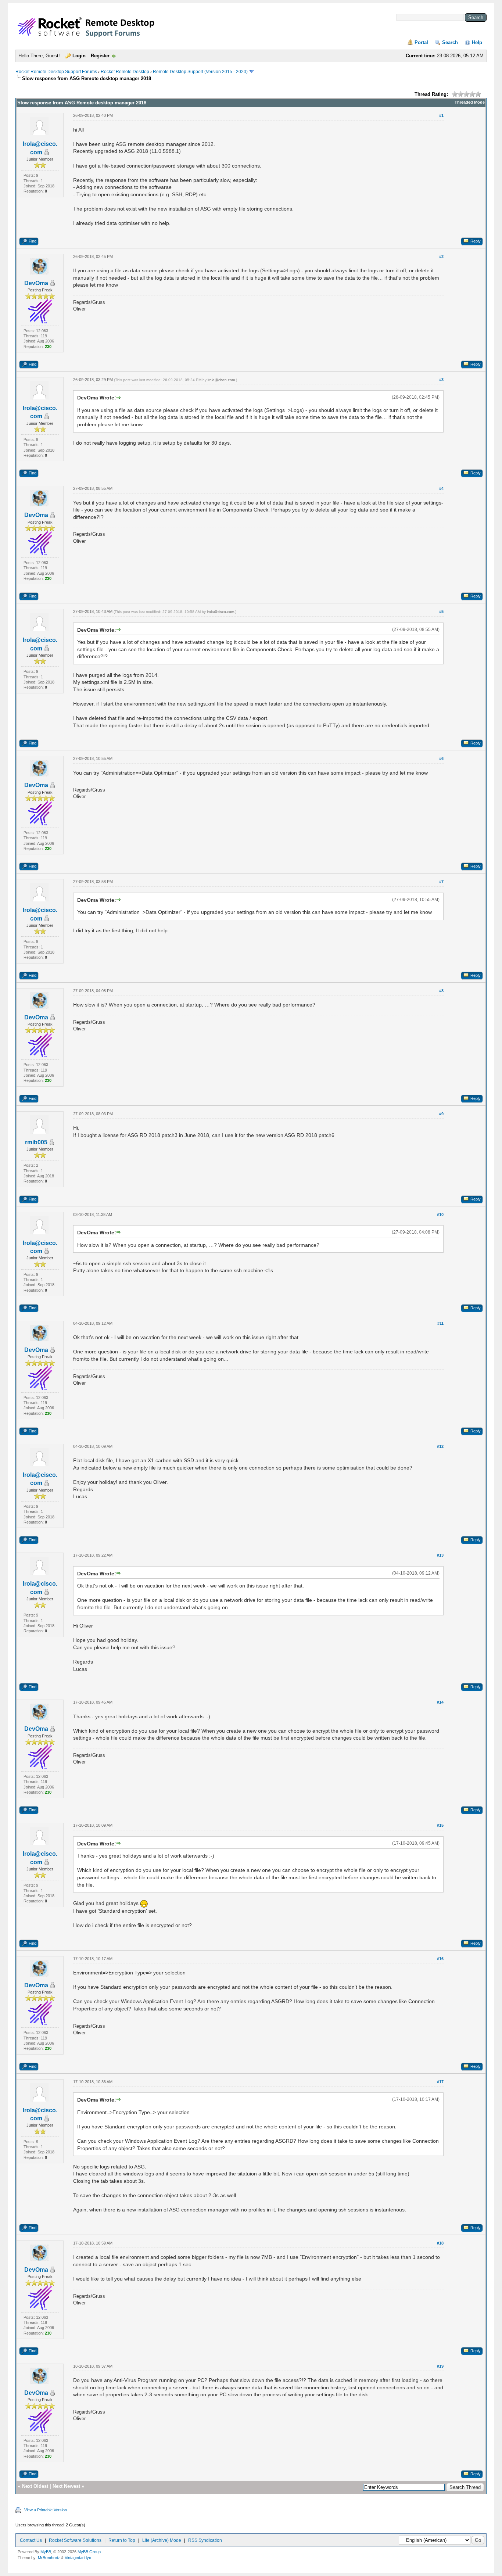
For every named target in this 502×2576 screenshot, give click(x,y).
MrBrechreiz (49, 2558)
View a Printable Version (46, 2510)
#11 (440, 1323)
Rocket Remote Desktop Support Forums (56, 72)
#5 (441, 611)
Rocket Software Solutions (75, 2540)
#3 (441, 380)
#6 (441, 758)
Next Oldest (35, 2486)
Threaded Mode (470, 102)
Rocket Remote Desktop (125, 72)
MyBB (46, 2552)
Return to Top (122, 2540)
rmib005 (36, 1142)
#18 (440, 2243)
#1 (441, 115)
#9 (441, 1114)
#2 (441, 256)
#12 (440, 1446)
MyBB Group (89, 2552)
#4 (441, 488)
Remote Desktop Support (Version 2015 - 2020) (200, 72)
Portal (421, 42)
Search (450, 42)
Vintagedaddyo (78, 2558)
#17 (440, 2082)
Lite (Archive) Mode (162, 2540)
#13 (440, 1555)
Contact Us (31, 2540)
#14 (440, 1702)
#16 (440, 1959)
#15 (440, 1825)
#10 (440, 1215)
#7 (441, 882)
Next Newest (66, 2486)
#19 (440, 2366)
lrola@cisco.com (221, 380)
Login (79, 56)
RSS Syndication (205, 2540)
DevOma (36, 283)
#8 (441, 991)
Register (100, 56)
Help (477, 42)
